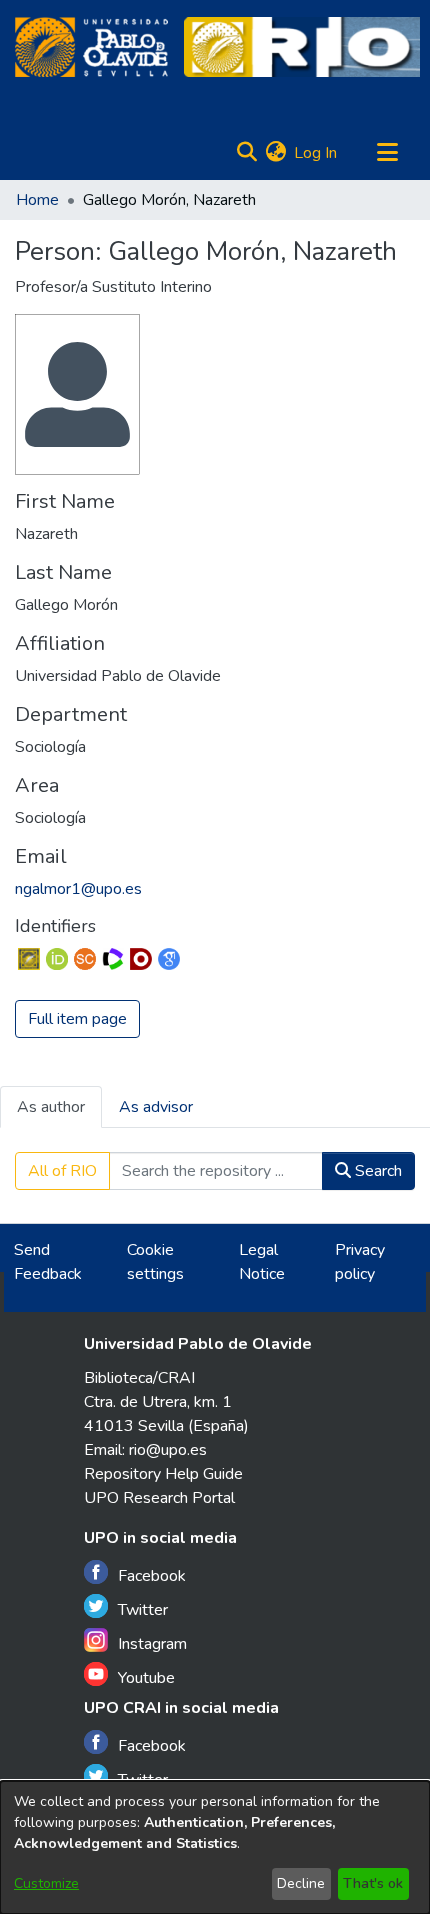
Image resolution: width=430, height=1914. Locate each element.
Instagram (152, 1644)
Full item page (77, 1019)
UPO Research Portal (159, 1498)
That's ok (373, 1883)
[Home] (91, 47)
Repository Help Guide (163, 1474)
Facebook (152, 1576)
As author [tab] (51, 1107)
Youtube (146, 1678)
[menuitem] (275, 153)
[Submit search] (246, 153)
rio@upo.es (168, 1450)
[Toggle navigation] (387, 153)
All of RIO (62, 1171)
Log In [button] (316, 153)
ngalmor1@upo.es (78, 889)
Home (37, 200)
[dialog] (215, 1847)
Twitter (143, 1610)
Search (376, 1171)
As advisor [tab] (156, 1107)
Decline (301, 1883)
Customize (46, 1883)
